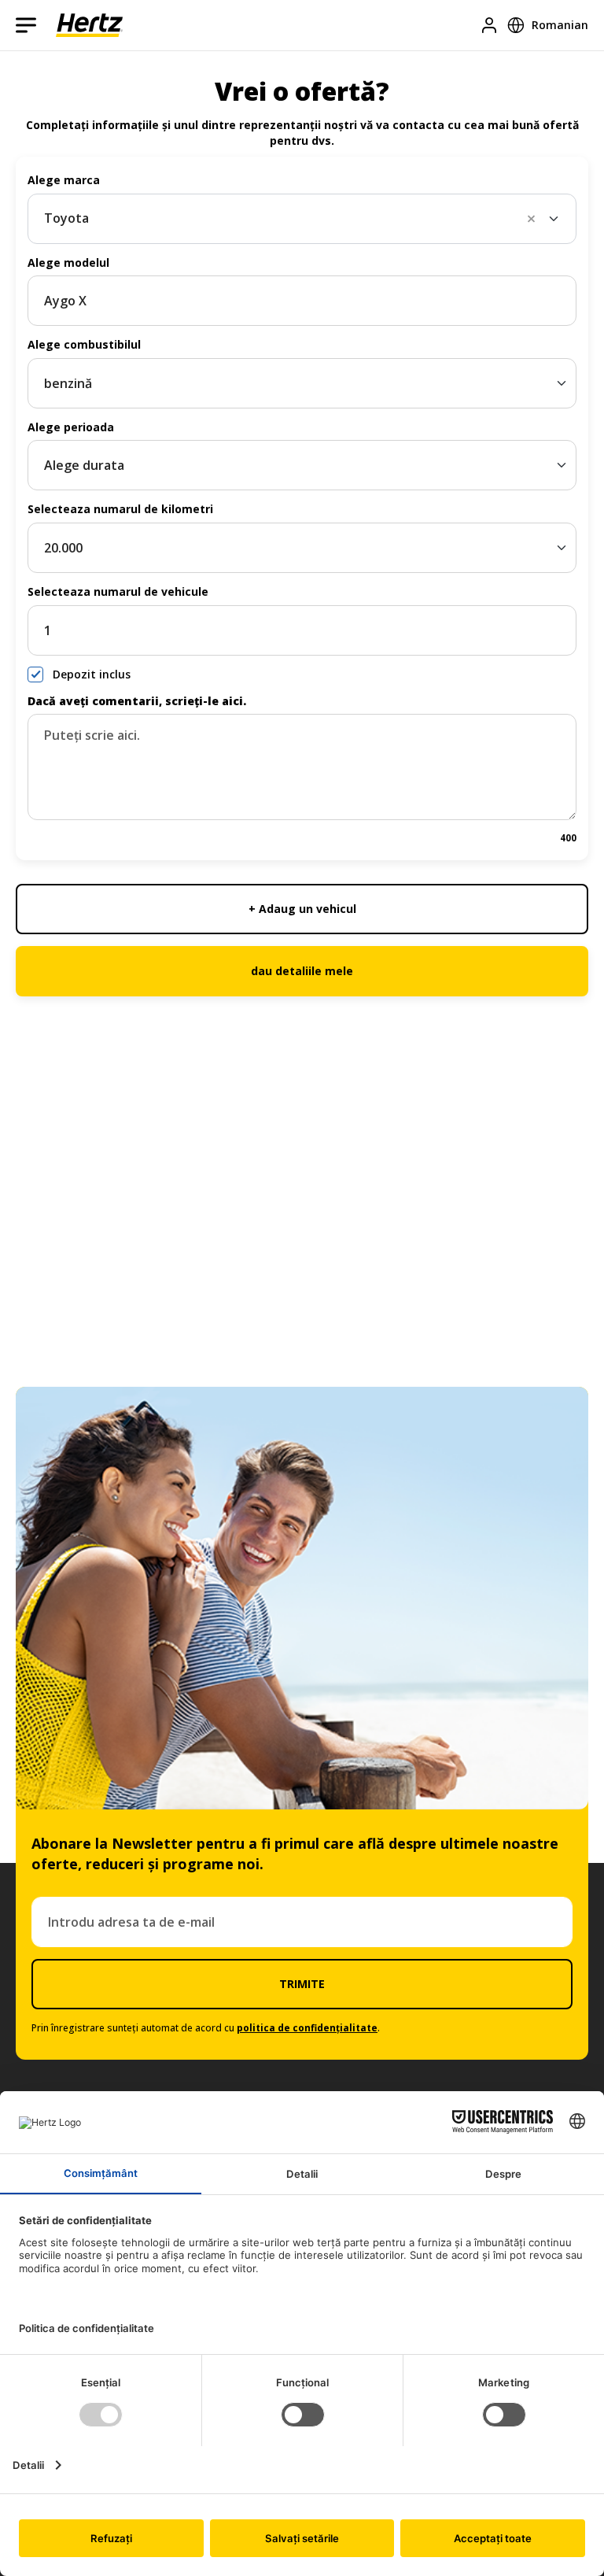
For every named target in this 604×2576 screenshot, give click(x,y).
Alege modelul (68, 262)
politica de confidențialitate (307, 2028)
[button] (536, 219)
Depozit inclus (92, 674)
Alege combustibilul (84, 344)
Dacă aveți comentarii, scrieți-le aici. (137, 701)
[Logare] (489, 25)
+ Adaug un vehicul (302, 909)
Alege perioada (71, 427)
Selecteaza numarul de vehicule (118, 591)
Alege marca (64, 180)
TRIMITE (302, 1984)
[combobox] (302, 219)
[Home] (89, 25)
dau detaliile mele (302, 971)
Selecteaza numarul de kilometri (120, 509)
